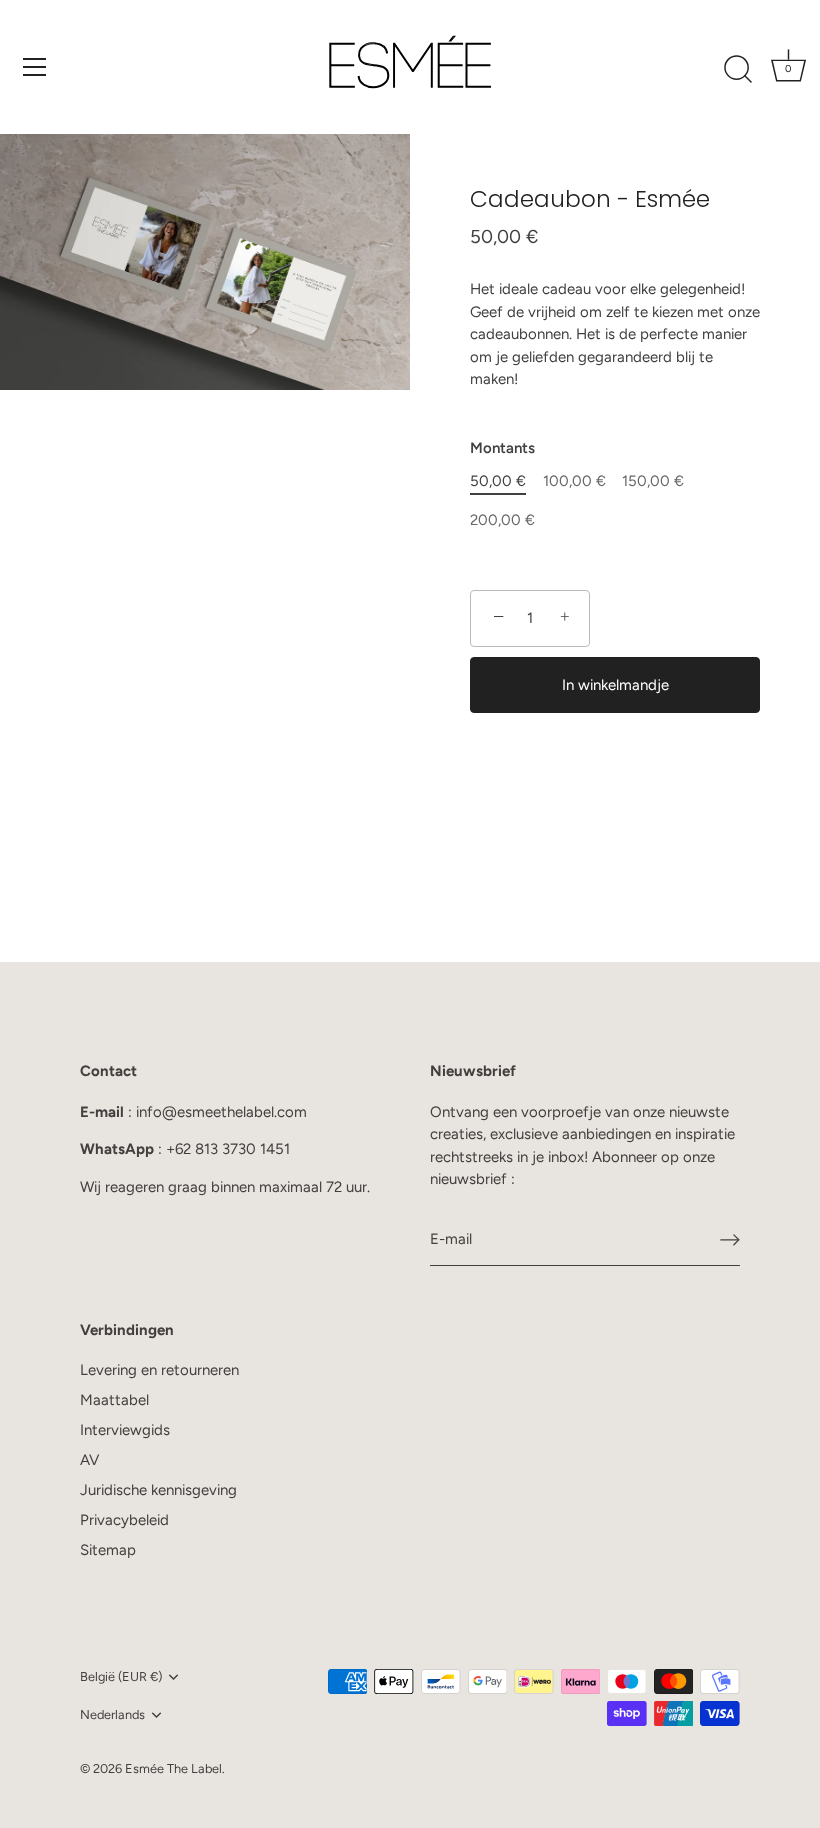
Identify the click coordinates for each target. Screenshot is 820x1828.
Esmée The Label (173, 1768)
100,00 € (574, 481)
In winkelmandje (615, 685)
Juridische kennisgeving (158, 1490)
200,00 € (502, 520)
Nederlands (112, 1714)
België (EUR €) (121, 1676)
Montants (502, 448)
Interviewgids (125, 1430)
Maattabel (114, 1400)
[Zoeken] (738, 70)
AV (89, 1460)
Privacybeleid (124, 1520)
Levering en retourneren (159, 1370)
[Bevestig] (730, 1240)
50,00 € (498, 481)
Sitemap (108, 1550)
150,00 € (653, 481)
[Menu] (35, 67)
